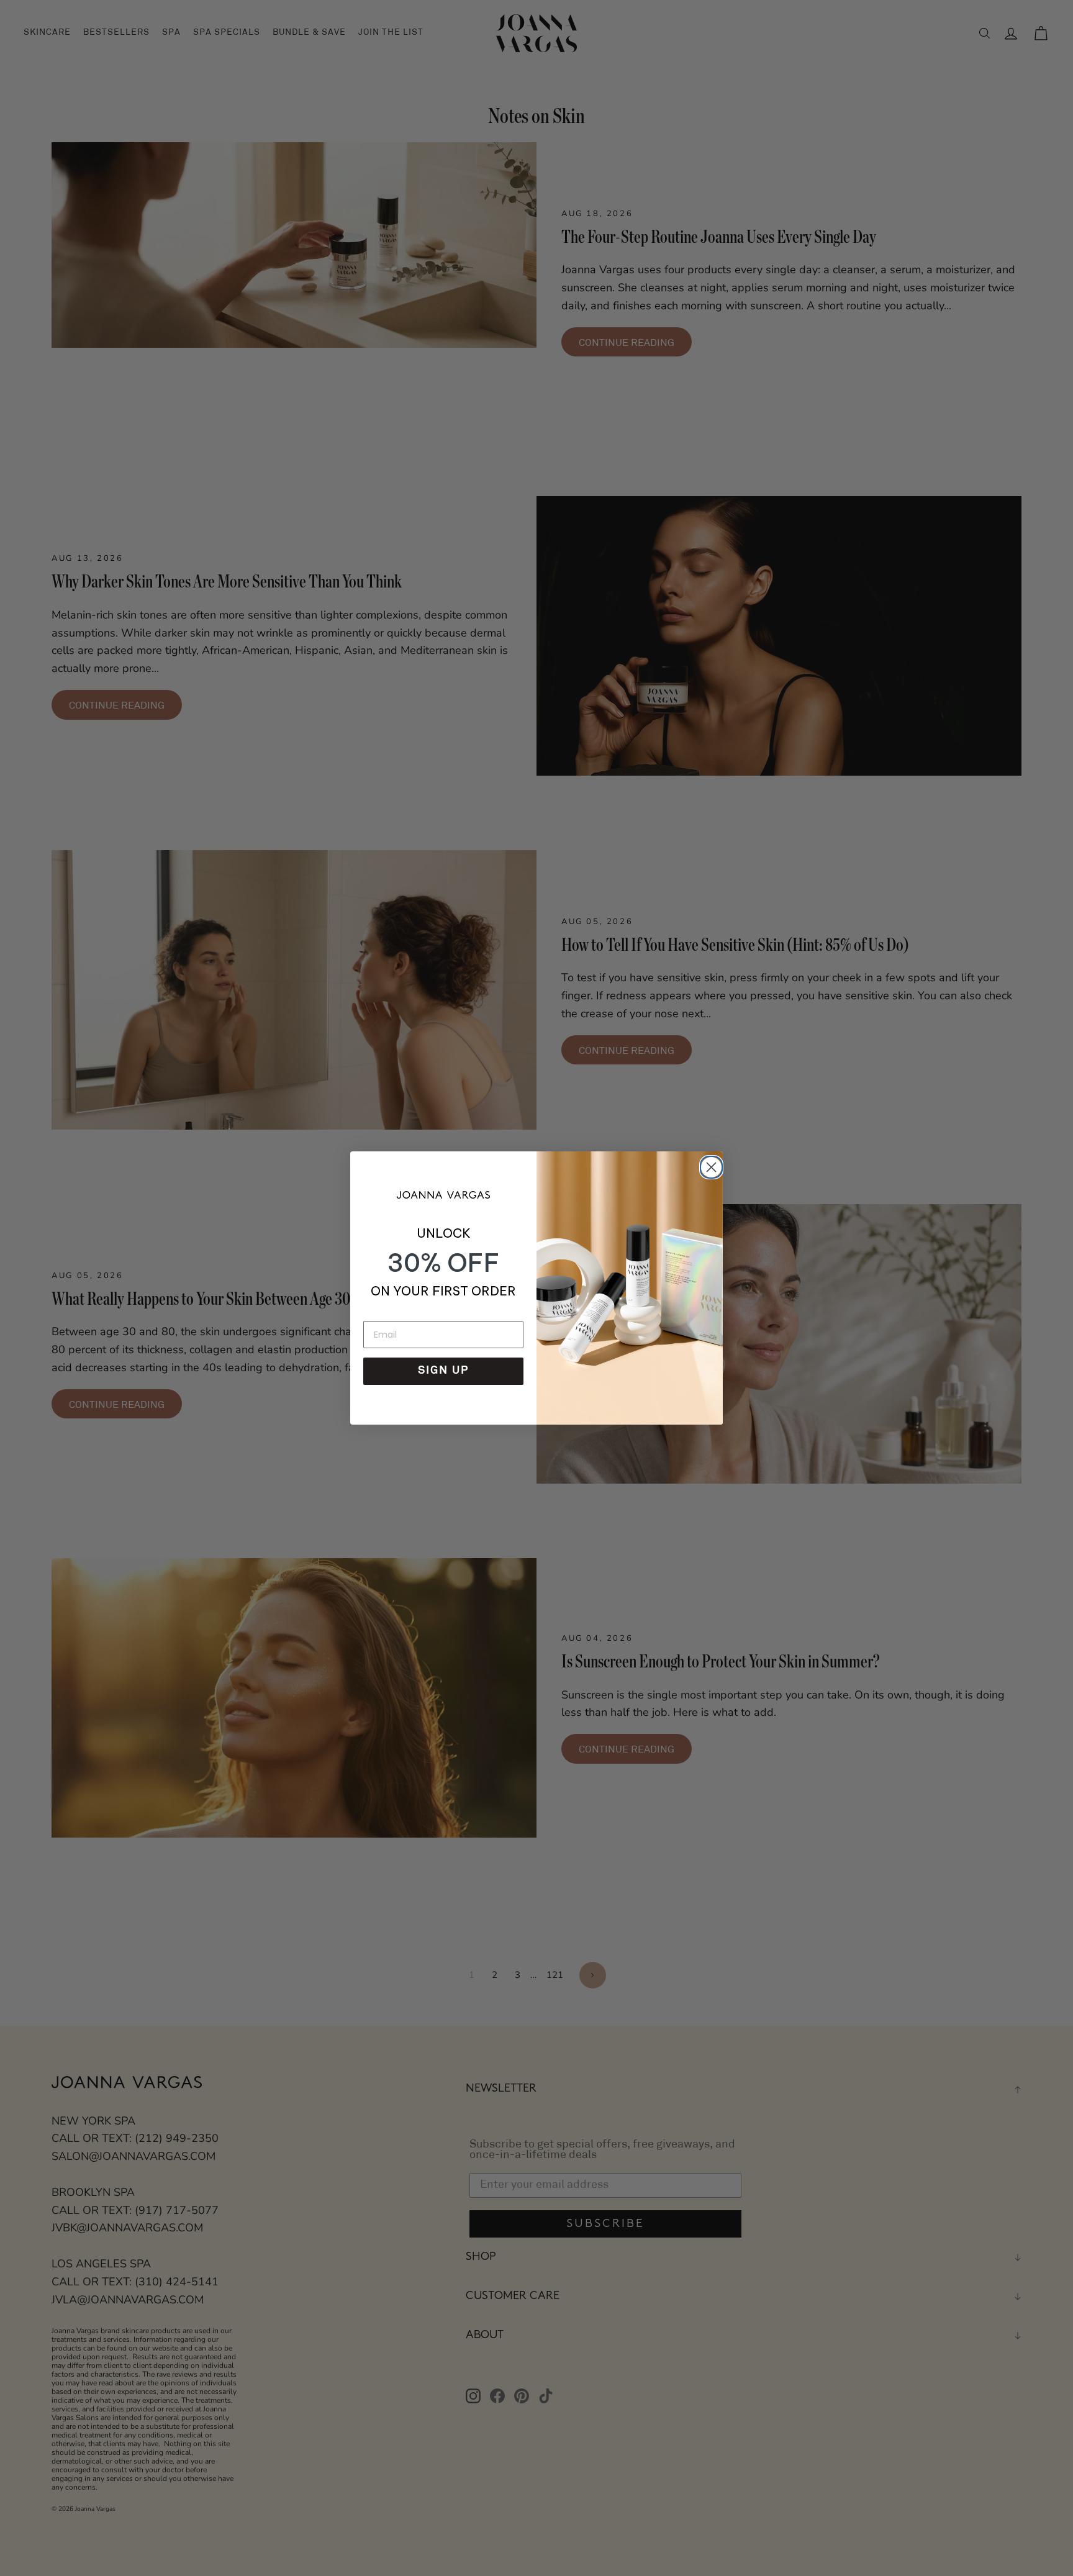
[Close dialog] (709, 1165)
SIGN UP (443, 1371)
